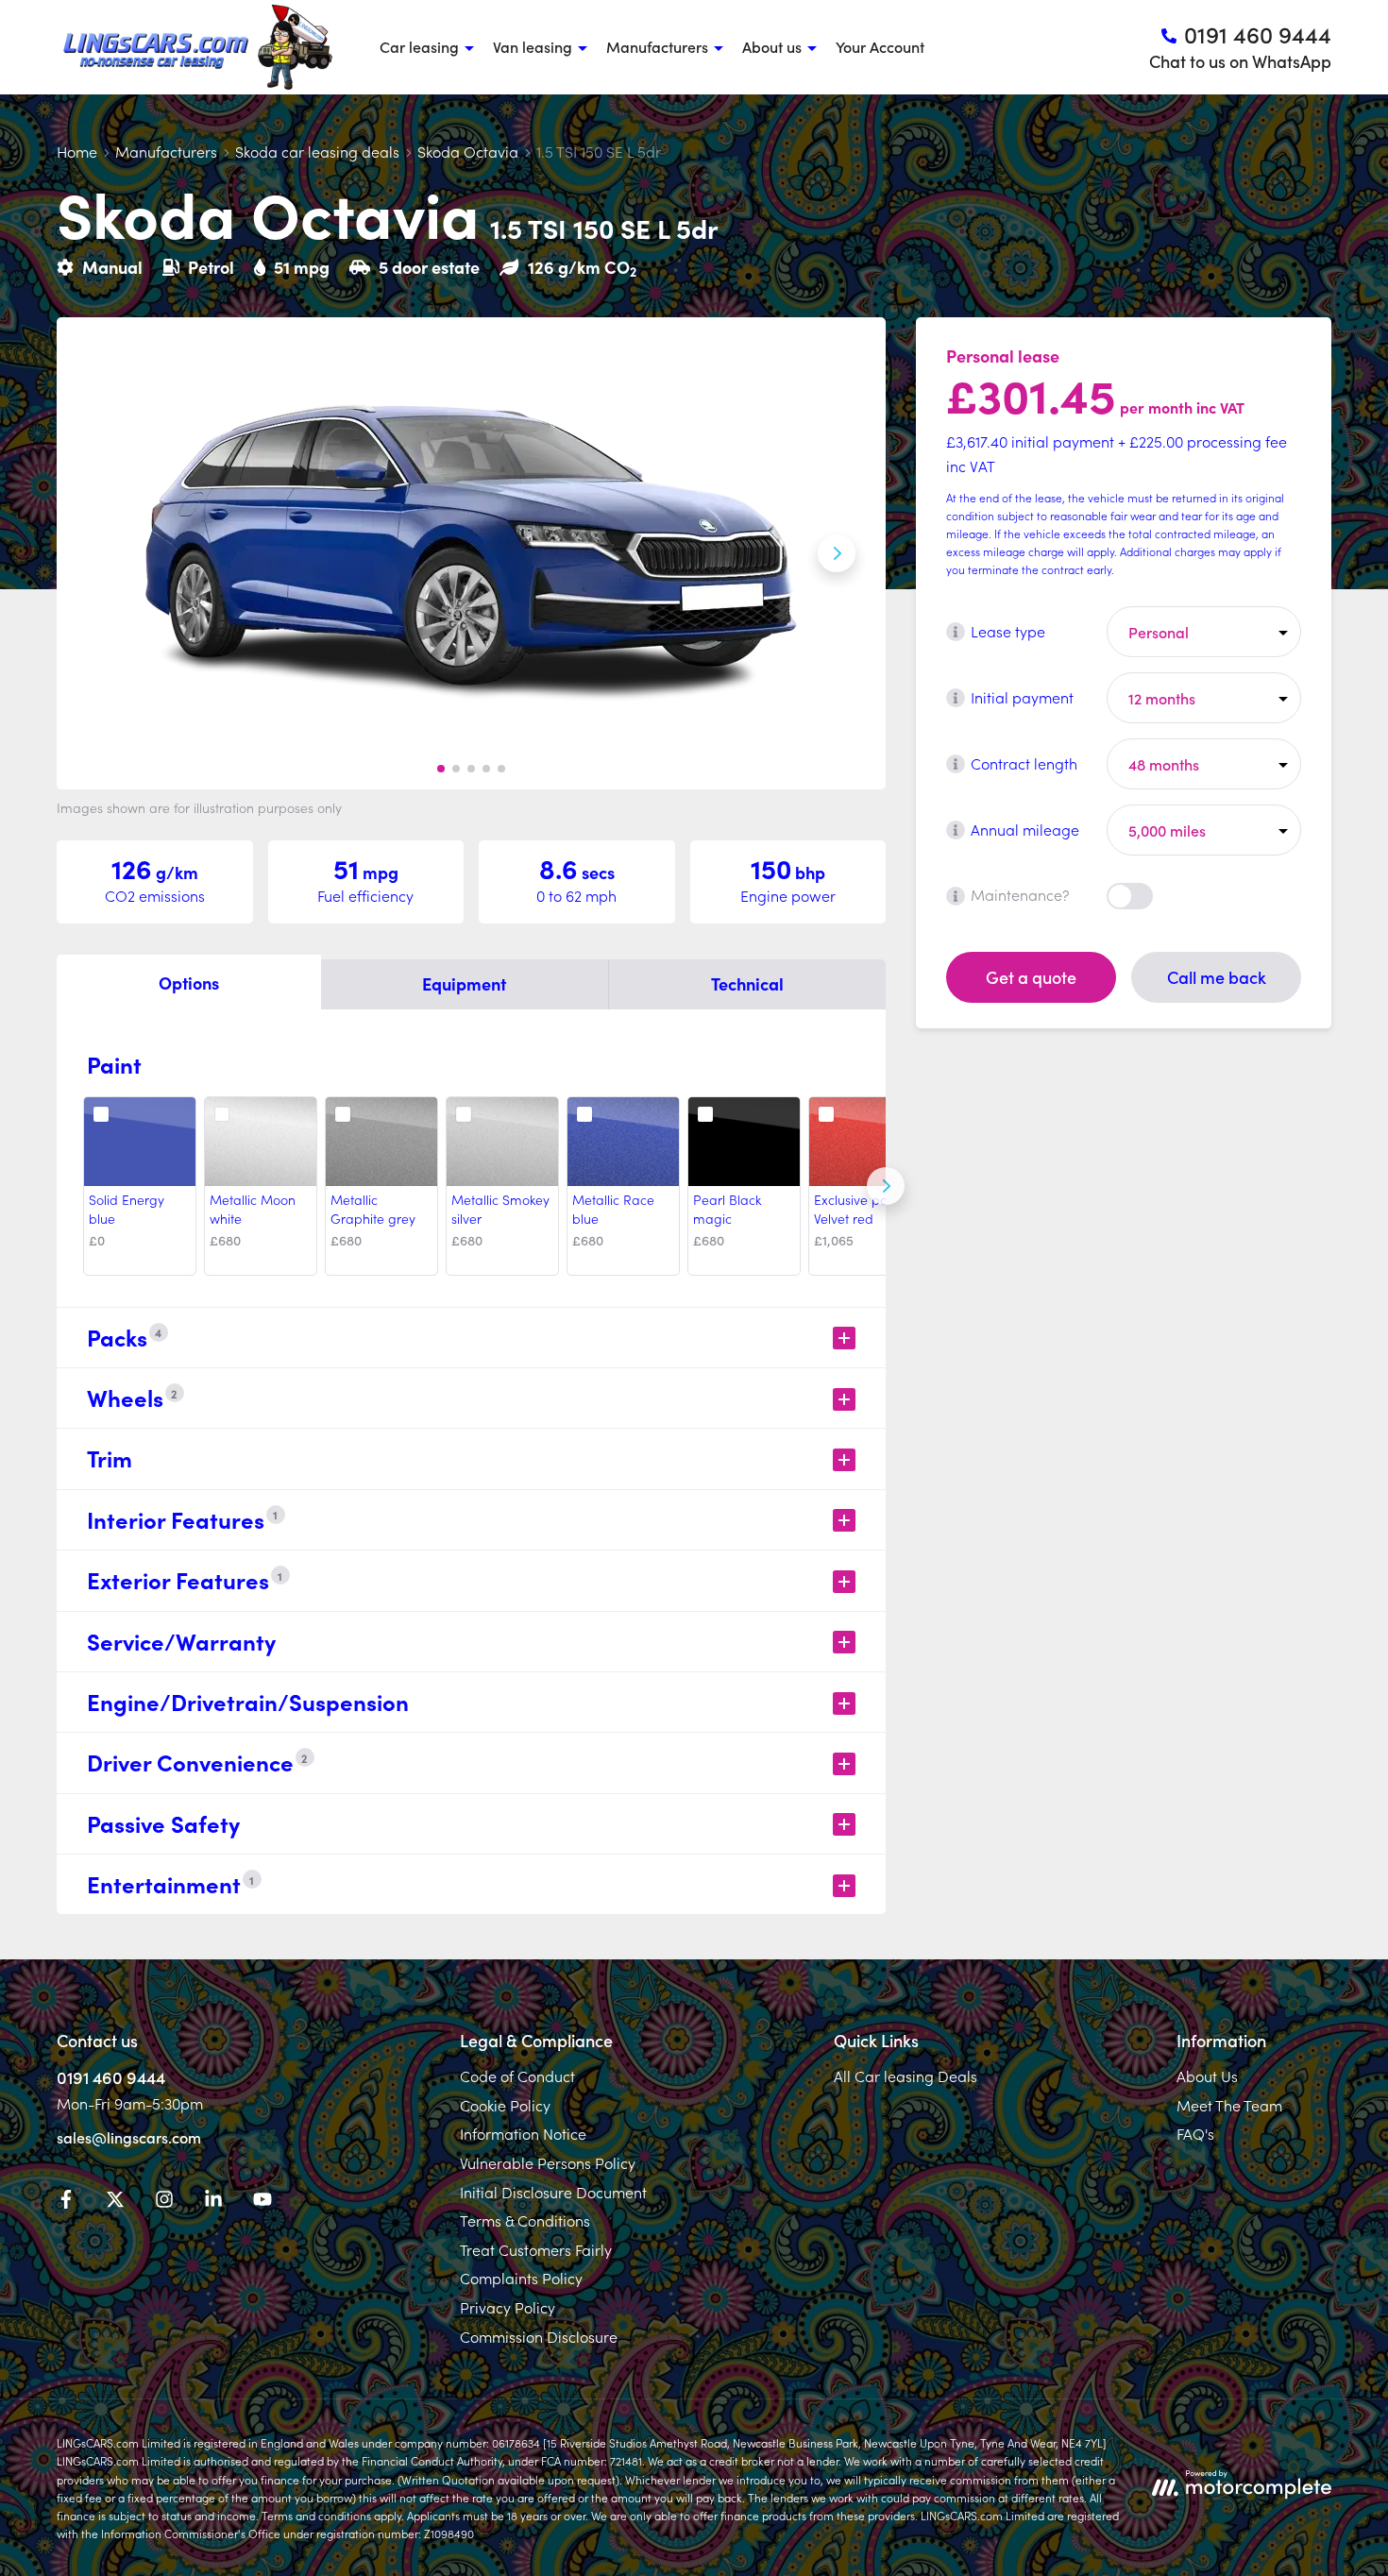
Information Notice (523, 2133)
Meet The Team (1229, 2105)
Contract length (1024, 763)
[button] (441, 769)
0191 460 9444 (111, 2077)
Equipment (464, 983)
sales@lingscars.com (129, 2137)
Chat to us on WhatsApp (1240, 61)
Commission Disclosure (539, 2336)
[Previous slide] (106, 553)
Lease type (1008, 631)
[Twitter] (115, 2202)
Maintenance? (1020, 895)
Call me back (1217, 977)
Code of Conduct (517, 2076)
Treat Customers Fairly (536, 2249)
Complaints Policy (521, 2278)
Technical (747, 983)
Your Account (880, 46)
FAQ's (1195, 2133)
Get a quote (1031, 977)
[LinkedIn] (213, 2202)
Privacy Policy (508, 2307)
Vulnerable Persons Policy (548, 2162)
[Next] (886, 1186)
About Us (1207, 2076)
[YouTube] (262, 2202)
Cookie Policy (505, 2105)
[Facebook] (66, 2202)
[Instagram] (164, 2202)
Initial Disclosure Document (553, 2192)
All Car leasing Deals (906, 2076)
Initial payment (1022, 697)
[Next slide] (837, 553)
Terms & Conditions (525, 2220)
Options (189, 983)
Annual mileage (1025, 829)
